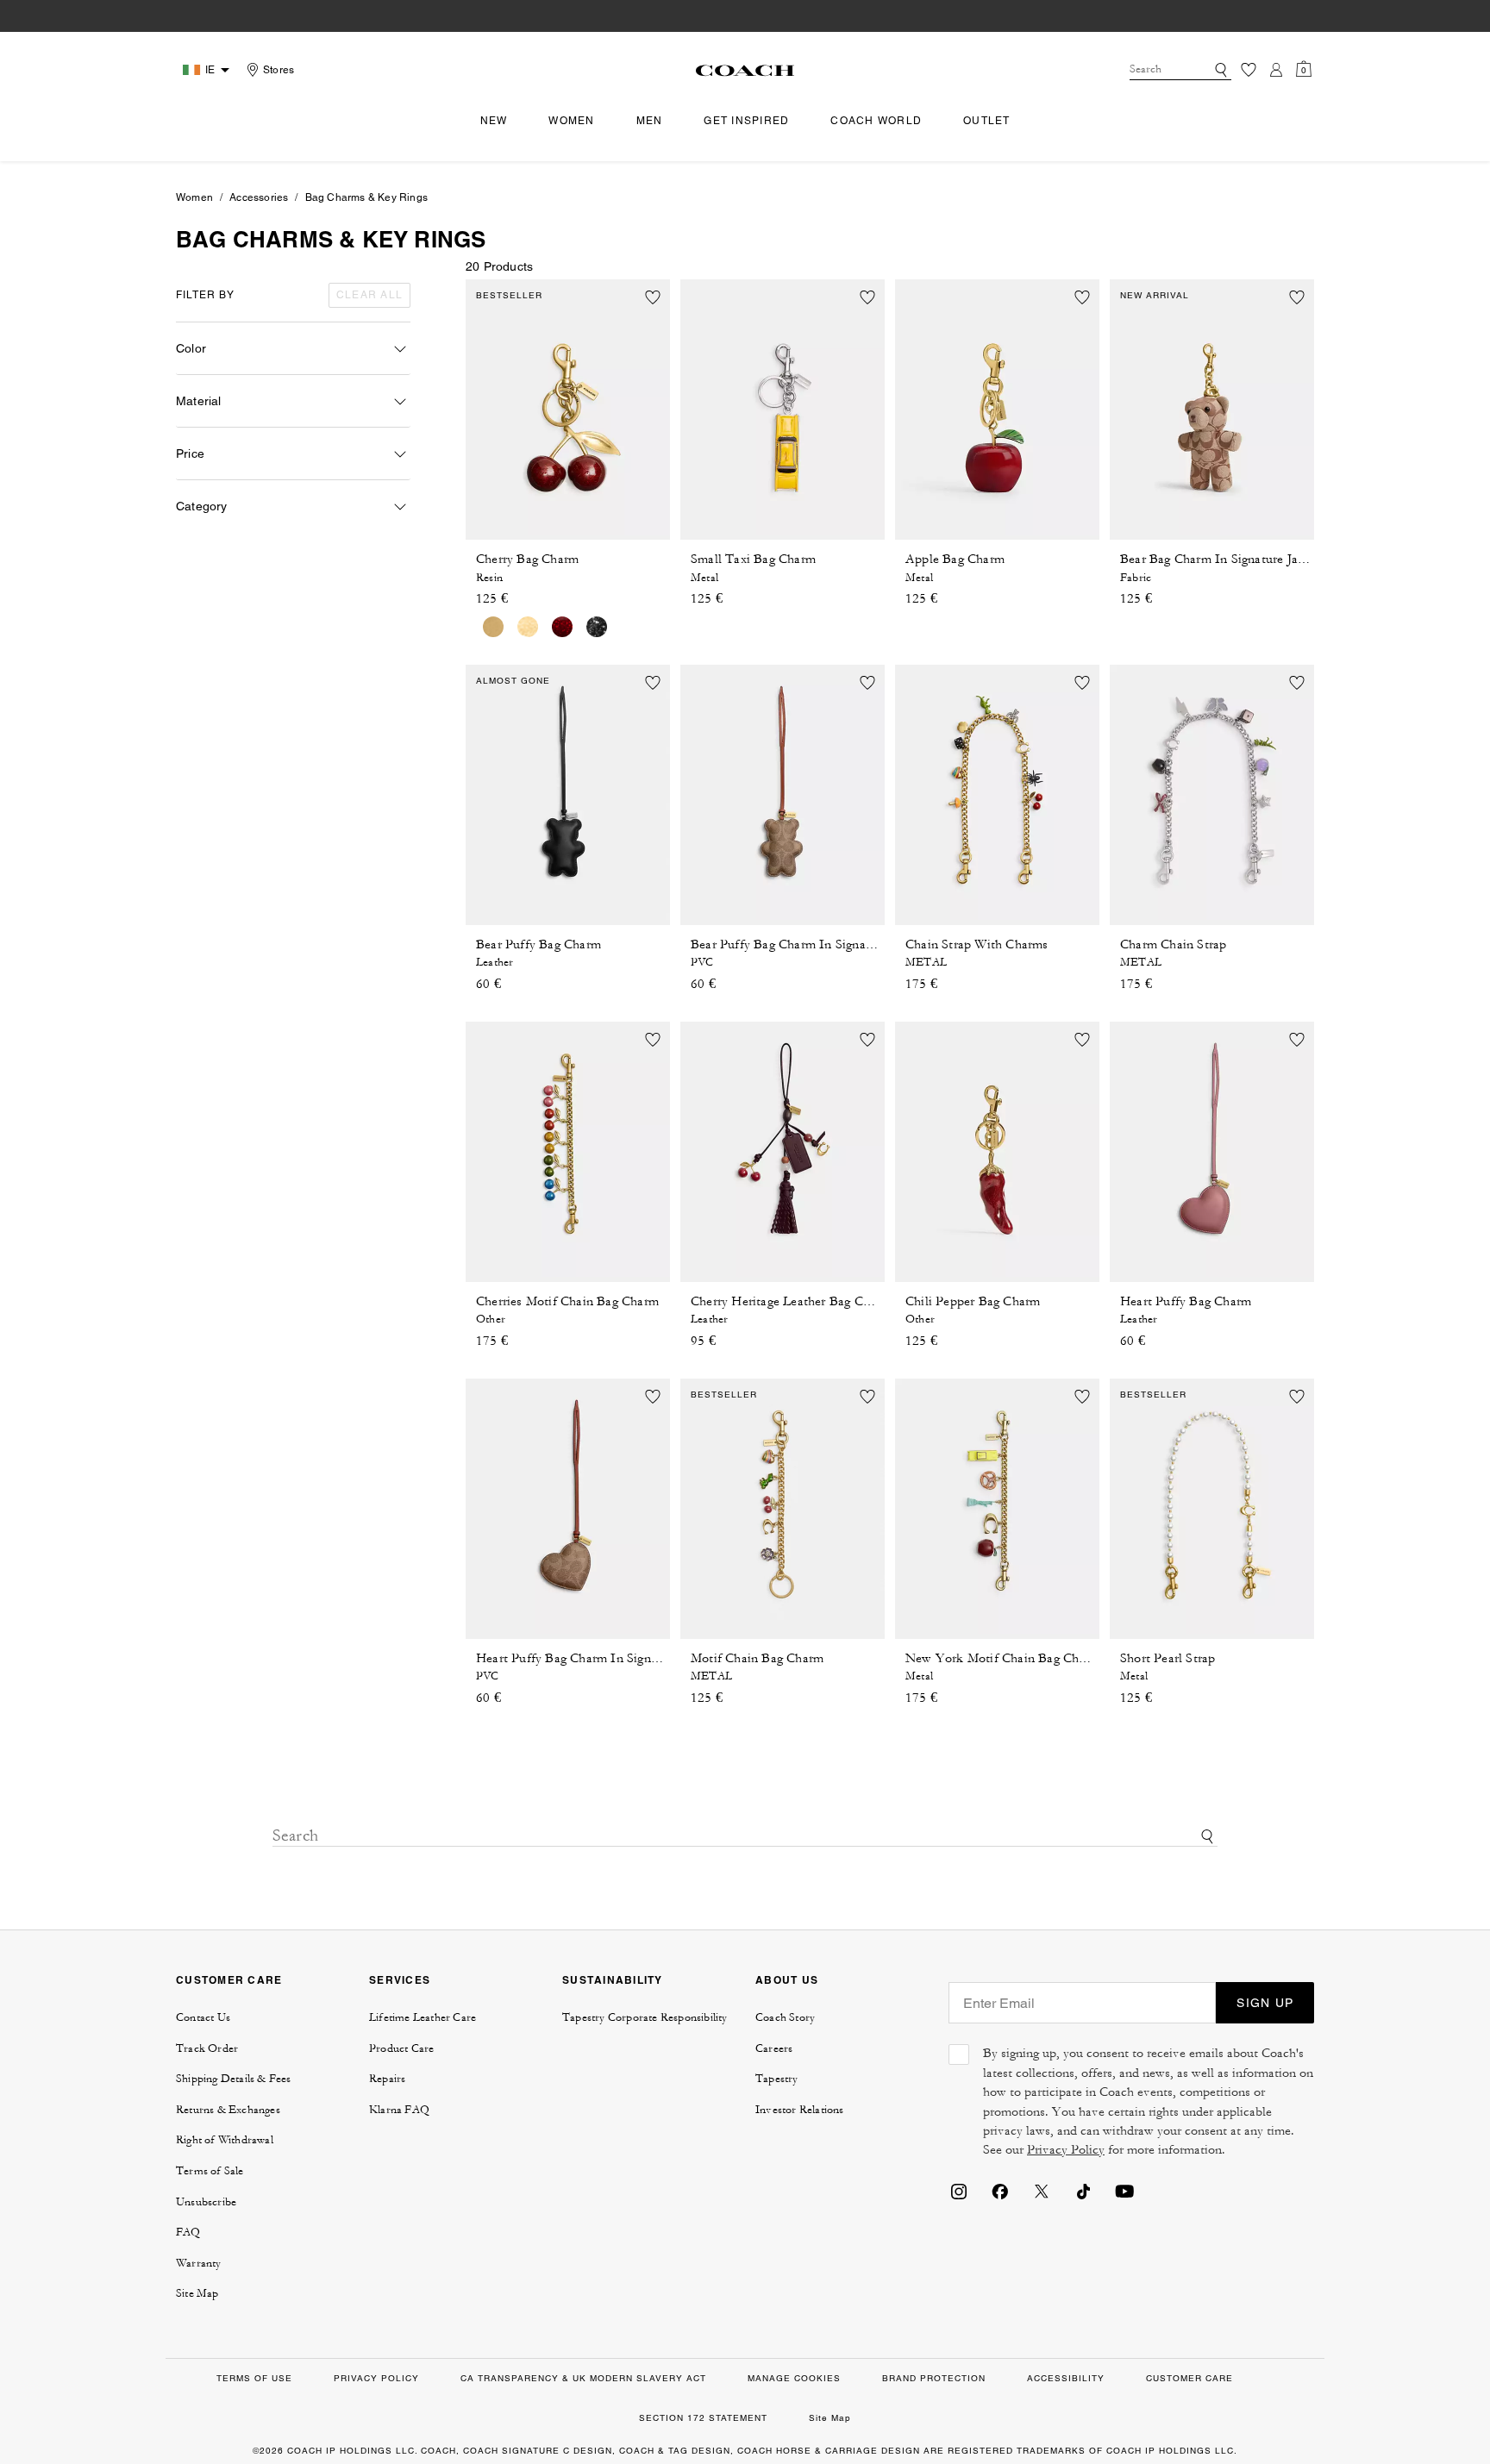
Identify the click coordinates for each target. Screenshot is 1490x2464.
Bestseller (509, 295)
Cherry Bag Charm (527, 559)
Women (194, 197)
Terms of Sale (210, 2171)
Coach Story (785, 2017)
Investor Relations (800, 2110)
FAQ (188, 2232)
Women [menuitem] (571, 121)
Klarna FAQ (399, 2110)
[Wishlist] (1249, 70)
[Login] (1276, 70)
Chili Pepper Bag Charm (973, 1301)
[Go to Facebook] (1000, 2190)
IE (210, 70)
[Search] (1221, 70)
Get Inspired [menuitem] (746, 121)
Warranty (199, 2263)
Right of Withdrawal (225, 2140)
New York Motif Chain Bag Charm (1003, 1658)
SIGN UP (1265, 2003)
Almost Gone (513, 681)
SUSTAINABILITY (613, 1980)
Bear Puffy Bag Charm (538, 944)
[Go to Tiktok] (1083, 2190)
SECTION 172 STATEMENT (703, 2418)
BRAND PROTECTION (934, 2378)
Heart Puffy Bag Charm (1186, 1301)
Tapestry (777, 2079)
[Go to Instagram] (959, 2190)
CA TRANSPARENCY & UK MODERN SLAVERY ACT (583, 2378)
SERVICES (400, 1980)
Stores (279, 70)
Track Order (207, 2048)
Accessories (259, 197)
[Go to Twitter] (1042, 2190)
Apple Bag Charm (955, 559)
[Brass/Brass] (493, 627)
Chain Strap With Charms (977, 944)
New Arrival (1155, 295)
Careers (774, 2048)
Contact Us (203, 2017)
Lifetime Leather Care (423, 2017)
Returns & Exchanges (228, 2110)
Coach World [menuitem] (876, 121)
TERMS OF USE (254, 2378)
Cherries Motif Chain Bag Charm (567, 1301)
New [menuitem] (494, 121)
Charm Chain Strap (1173, 944)
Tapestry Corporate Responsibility (645, 2017)
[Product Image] (568, 410)
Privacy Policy (1066, 2150)
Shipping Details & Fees (234, 2079)
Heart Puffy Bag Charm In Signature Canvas (600, 1658)
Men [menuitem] (650, 121)
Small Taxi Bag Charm (753, 559)
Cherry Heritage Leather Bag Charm (791, 1301)
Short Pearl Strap (1168, 1658)
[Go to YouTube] (1124, 2190)
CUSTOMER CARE (229, 1980)
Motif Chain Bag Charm (757, 1658)
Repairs (387, 2079)
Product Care (401, 2048)
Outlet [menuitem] (987, 121)
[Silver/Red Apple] (562, 627)
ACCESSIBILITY (1066, 2378)
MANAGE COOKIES (794, 2378)
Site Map (197, 2293)
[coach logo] (745, 70)
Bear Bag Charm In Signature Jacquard (1228, 559)
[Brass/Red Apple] (528, 627)
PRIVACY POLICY (376, 2378)
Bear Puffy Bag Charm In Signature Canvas (811, 944)
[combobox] (1180, 70)
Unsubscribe (206, 2202)
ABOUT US (787, 1980)
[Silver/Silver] (597, 627)
